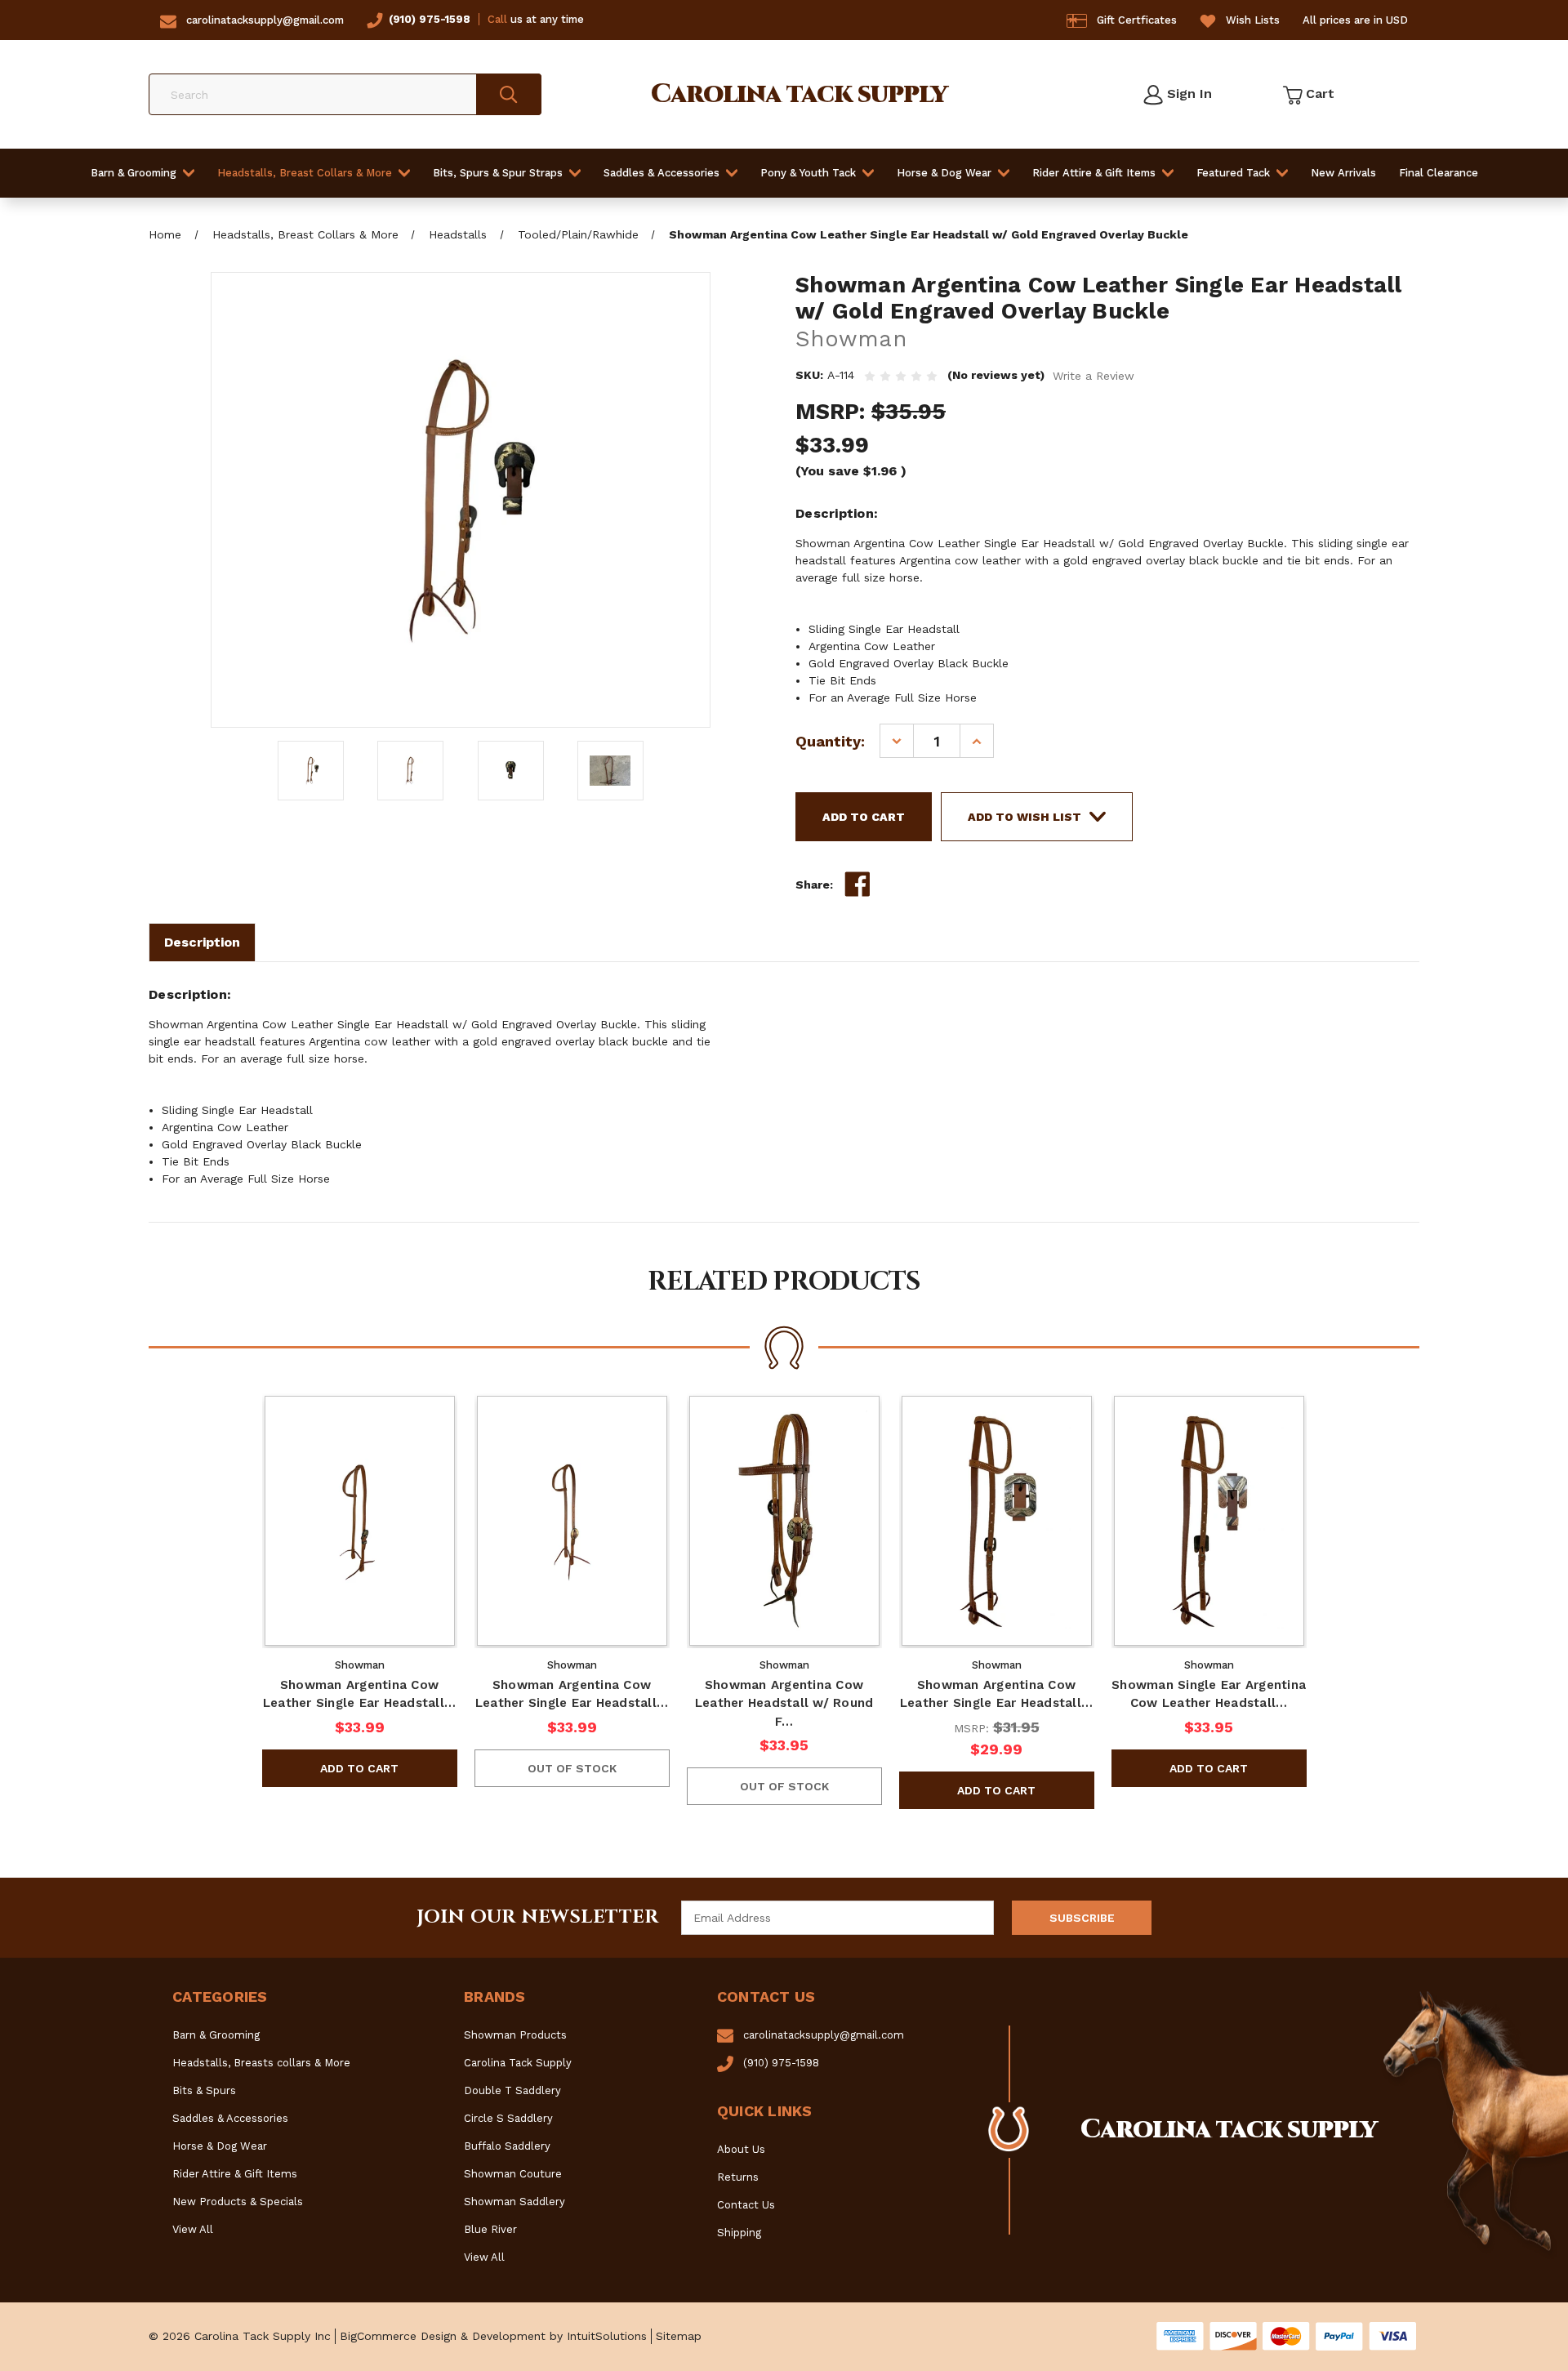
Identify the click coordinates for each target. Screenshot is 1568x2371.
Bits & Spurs (204, 2090)
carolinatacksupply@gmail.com (265, 20)
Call (497, 19)
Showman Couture (513, 2174)
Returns (738, 2177)
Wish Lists (1253, 20)
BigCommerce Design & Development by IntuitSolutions (493, 2336)
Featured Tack (1233, 173)
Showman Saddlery (514, 2202)
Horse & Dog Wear (944, 173)
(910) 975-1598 (430, 19)
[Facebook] (857, 885)
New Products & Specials (238, 2202)
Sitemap (679, 2336)
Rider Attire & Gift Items (1094, 173)
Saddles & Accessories (661, 173)
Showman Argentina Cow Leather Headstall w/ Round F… (784, 1703)
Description (202, 942)
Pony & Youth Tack (808, 173)
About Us (741, 2149)
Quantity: (830, 741)
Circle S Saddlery (508, 2118)
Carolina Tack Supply (518, 2063)
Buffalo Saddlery (507, 2146)
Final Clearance (1439, 173)
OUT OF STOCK (572, 1768)
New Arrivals (1343, 173)
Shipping (739, 2233)
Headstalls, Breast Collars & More (305, 173)
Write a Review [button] (1094, 376)
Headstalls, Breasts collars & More (261, 2063)
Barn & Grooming (134, 173)
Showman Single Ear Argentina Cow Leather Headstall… (1209, 1694)
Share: (814, 885)
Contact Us (746, 2205)
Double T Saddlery (512, 2090)
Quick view (359, 1521)
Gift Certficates (1137, 20)
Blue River (490, 2229)
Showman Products (515, 2035)
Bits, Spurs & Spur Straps (498, 173)
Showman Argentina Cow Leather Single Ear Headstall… (359, 1694)
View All (193, 2229)
